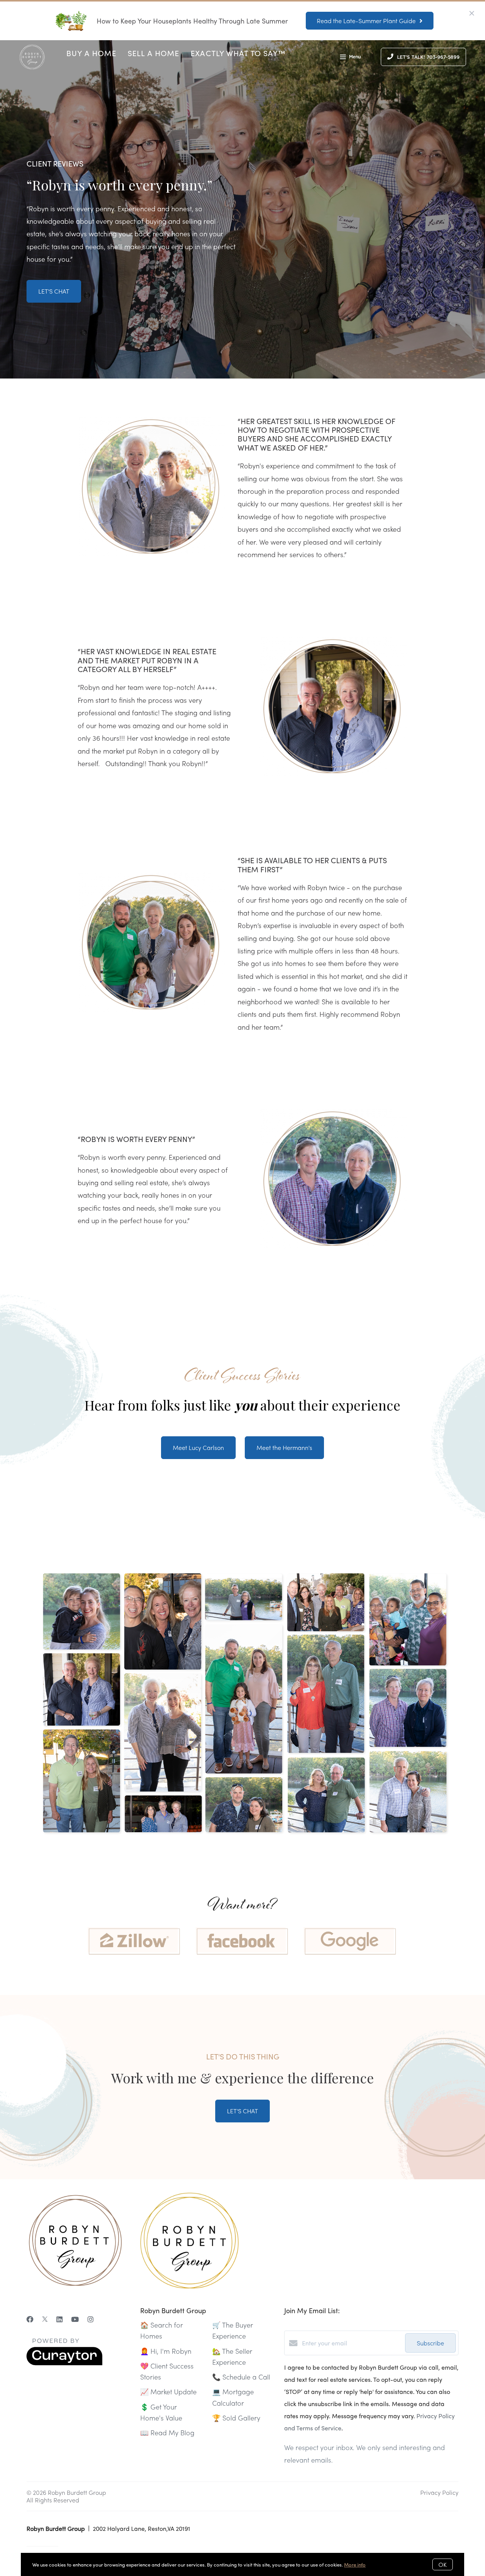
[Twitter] (45, 2319)
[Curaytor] (64, 2363)
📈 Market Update (168, 2391)
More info (355, 2564)
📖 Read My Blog (167, 2432)
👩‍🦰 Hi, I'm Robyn (166, 2351)
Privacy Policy (439, 2492)
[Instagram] (91, 2319)
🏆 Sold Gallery (236, 2418)
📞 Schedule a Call (241, 2377)
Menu (355, 57)
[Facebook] (30, 2319)
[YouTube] (75, 2319)
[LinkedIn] (59, 2319)
